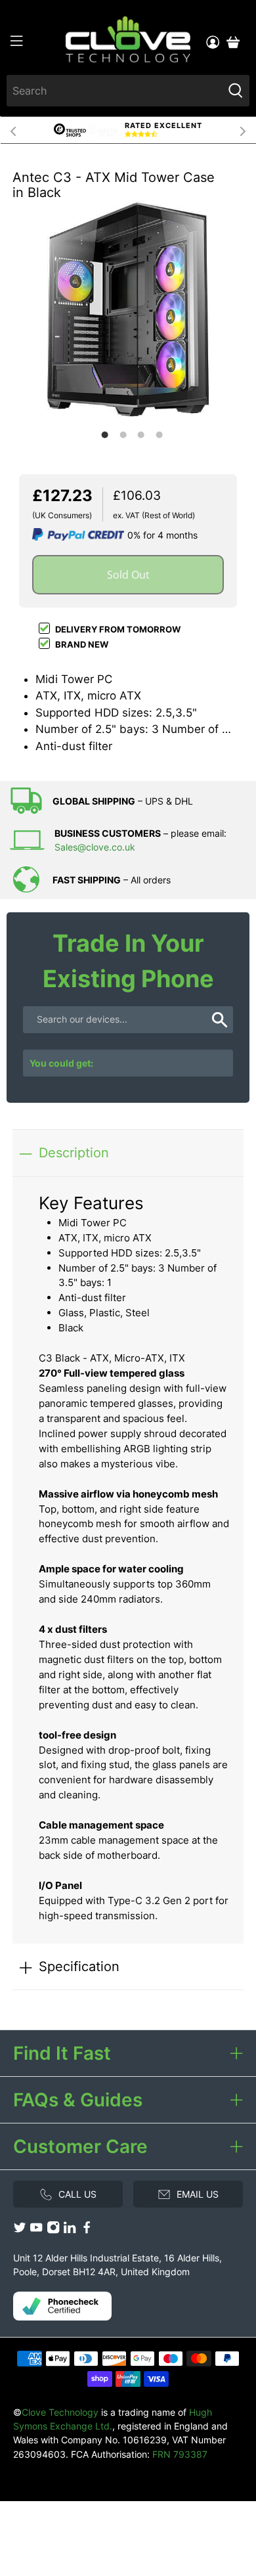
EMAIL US (198, 2194)
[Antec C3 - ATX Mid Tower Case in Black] (128, 309)
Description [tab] (74, 1152)
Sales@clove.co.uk (95, 847)
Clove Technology (60, 2412)
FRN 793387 (180, 2454)
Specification (79, 1966)
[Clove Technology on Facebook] (87, 2231)
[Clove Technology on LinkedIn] (70, 2231)
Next (243, 130)
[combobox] (115, 91)
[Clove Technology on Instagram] (53, 2231)
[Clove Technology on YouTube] (36, 2231)
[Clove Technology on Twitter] (20, 2231)
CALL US (77, 2194)
